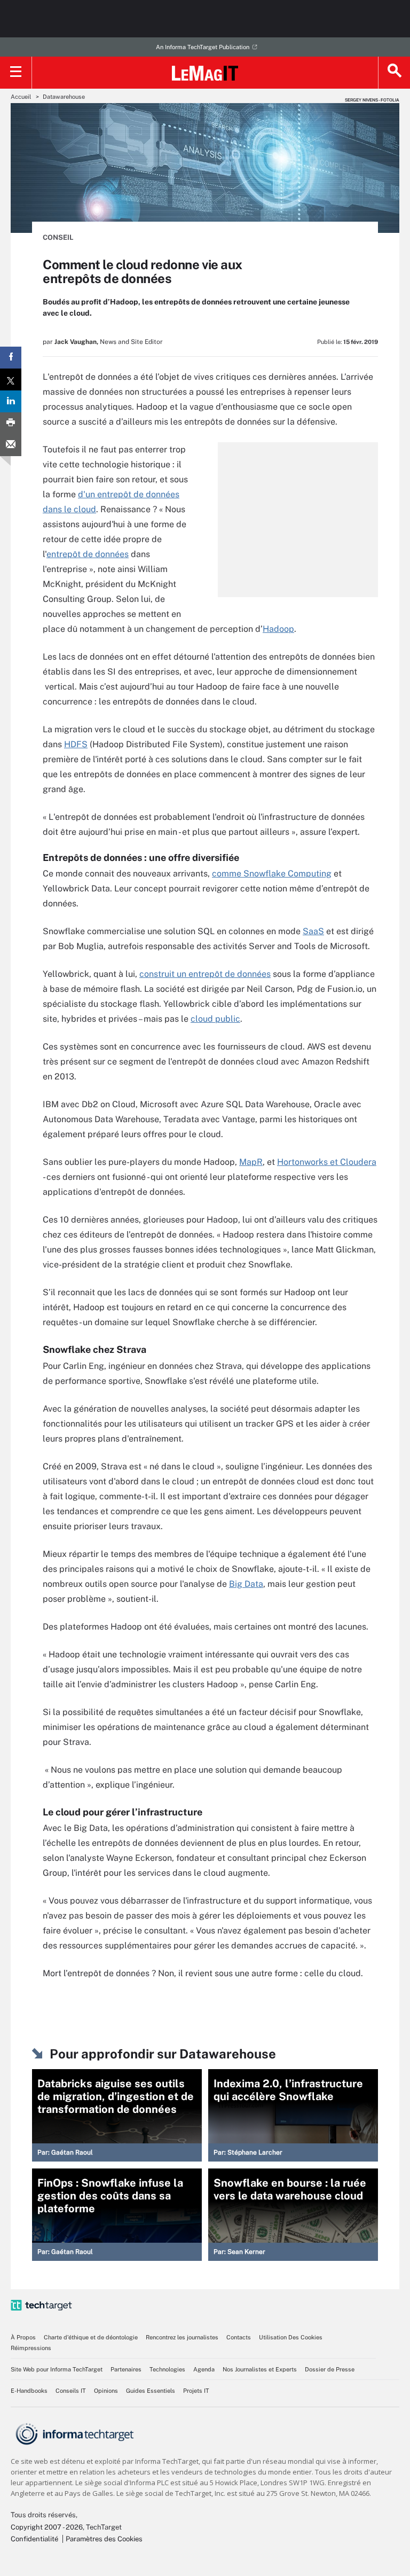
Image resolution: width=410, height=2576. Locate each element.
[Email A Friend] (11, 445)
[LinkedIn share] (11, 401)
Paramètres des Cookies (104, 2539)
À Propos (23, 2337)
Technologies (167, 2369)
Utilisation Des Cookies (291, 2337)
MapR (251, 1162)
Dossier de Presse (330, 2369)
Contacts (239, 2337)
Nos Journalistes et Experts (260, 2369)
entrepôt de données (88, 554)
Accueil (21, 97)
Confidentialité (34, 2539)
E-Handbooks (29, 2391)
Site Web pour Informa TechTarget (57, 2369)
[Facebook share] (11, 358)
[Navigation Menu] (16, 73)
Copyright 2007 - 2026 (47, 2527)
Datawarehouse (64, 97)
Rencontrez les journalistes (182, 2337)
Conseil (58, 237)
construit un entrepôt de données (205, 974)
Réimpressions (31, 2348)
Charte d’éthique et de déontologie (91, 2337)
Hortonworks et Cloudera (327, 1162)
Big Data (246, 1584)
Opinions (106, 2391)
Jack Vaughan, (76, 342)
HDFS (76, 744)
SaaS (313, 931)
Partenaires (126, 2369)
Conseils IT (71, 2391)
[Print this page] (11, 423)
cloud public (215, 1019)
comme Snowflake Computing (272, 874)
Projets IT (196, 2391)
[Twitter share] (11, 379)
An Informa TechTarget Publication (203, 47)
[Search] (394, 73)
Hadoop (278, 629)
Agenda (204, 2369)
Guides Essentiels (151, 2391)
